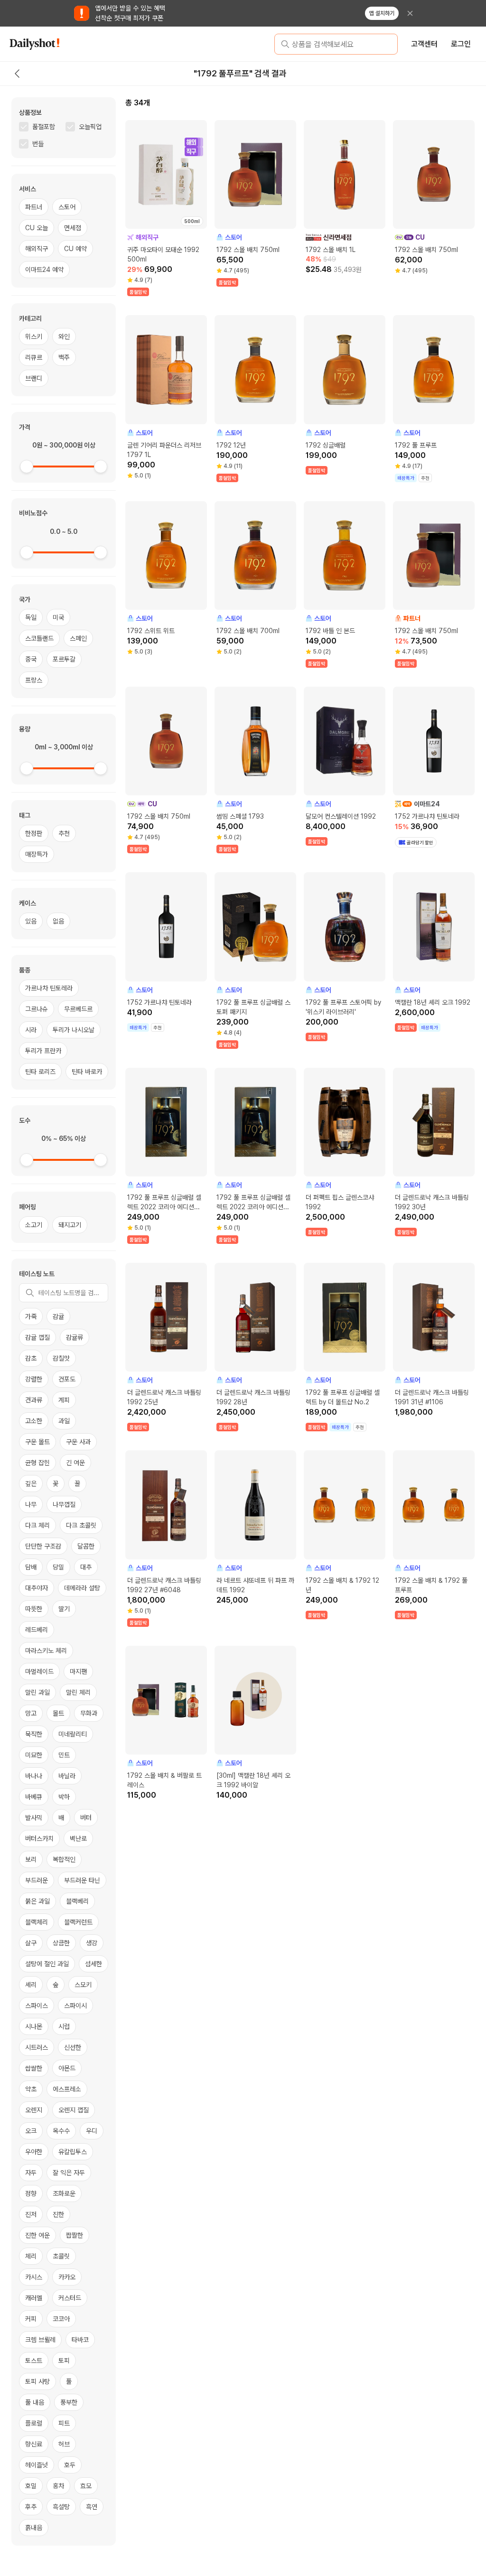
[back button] (17, 74)
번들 (38, 144)
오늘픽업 (90, 127)
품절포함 (44, 127)
